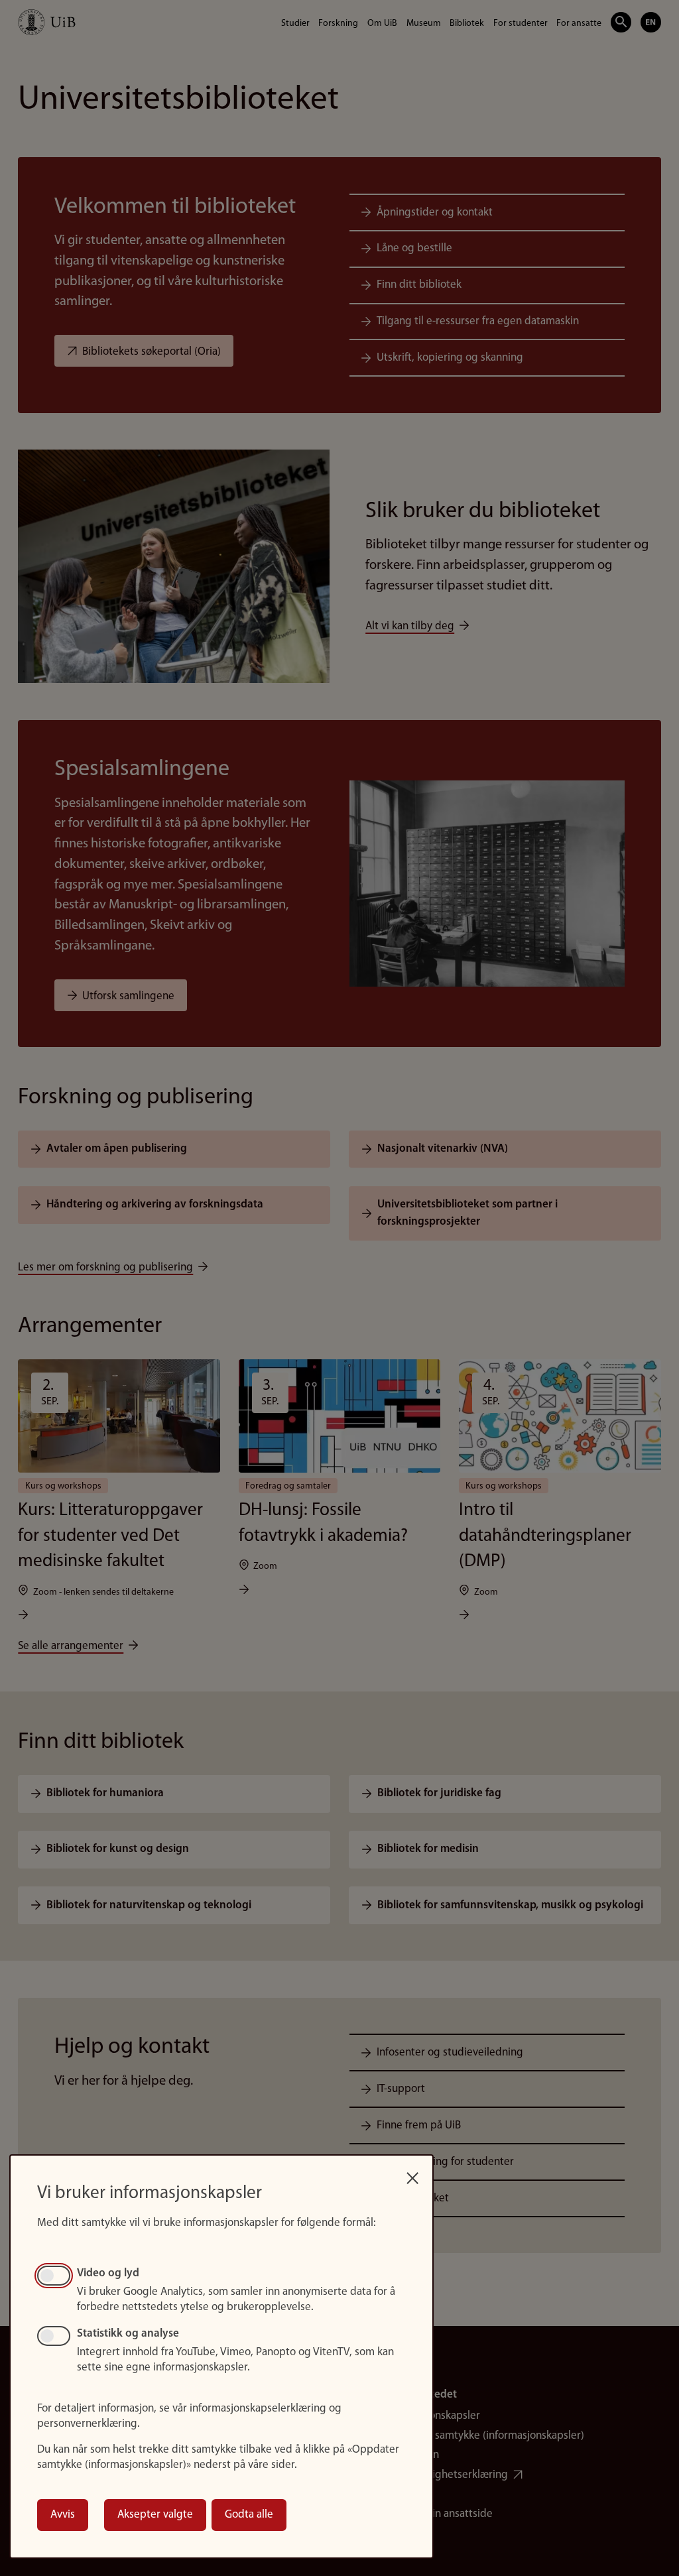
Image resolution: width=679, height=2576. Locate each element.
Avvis (63, 2515)
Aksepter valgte (155, 2515)
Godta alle (249, 2515)
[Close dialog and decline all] (412, 2174)
